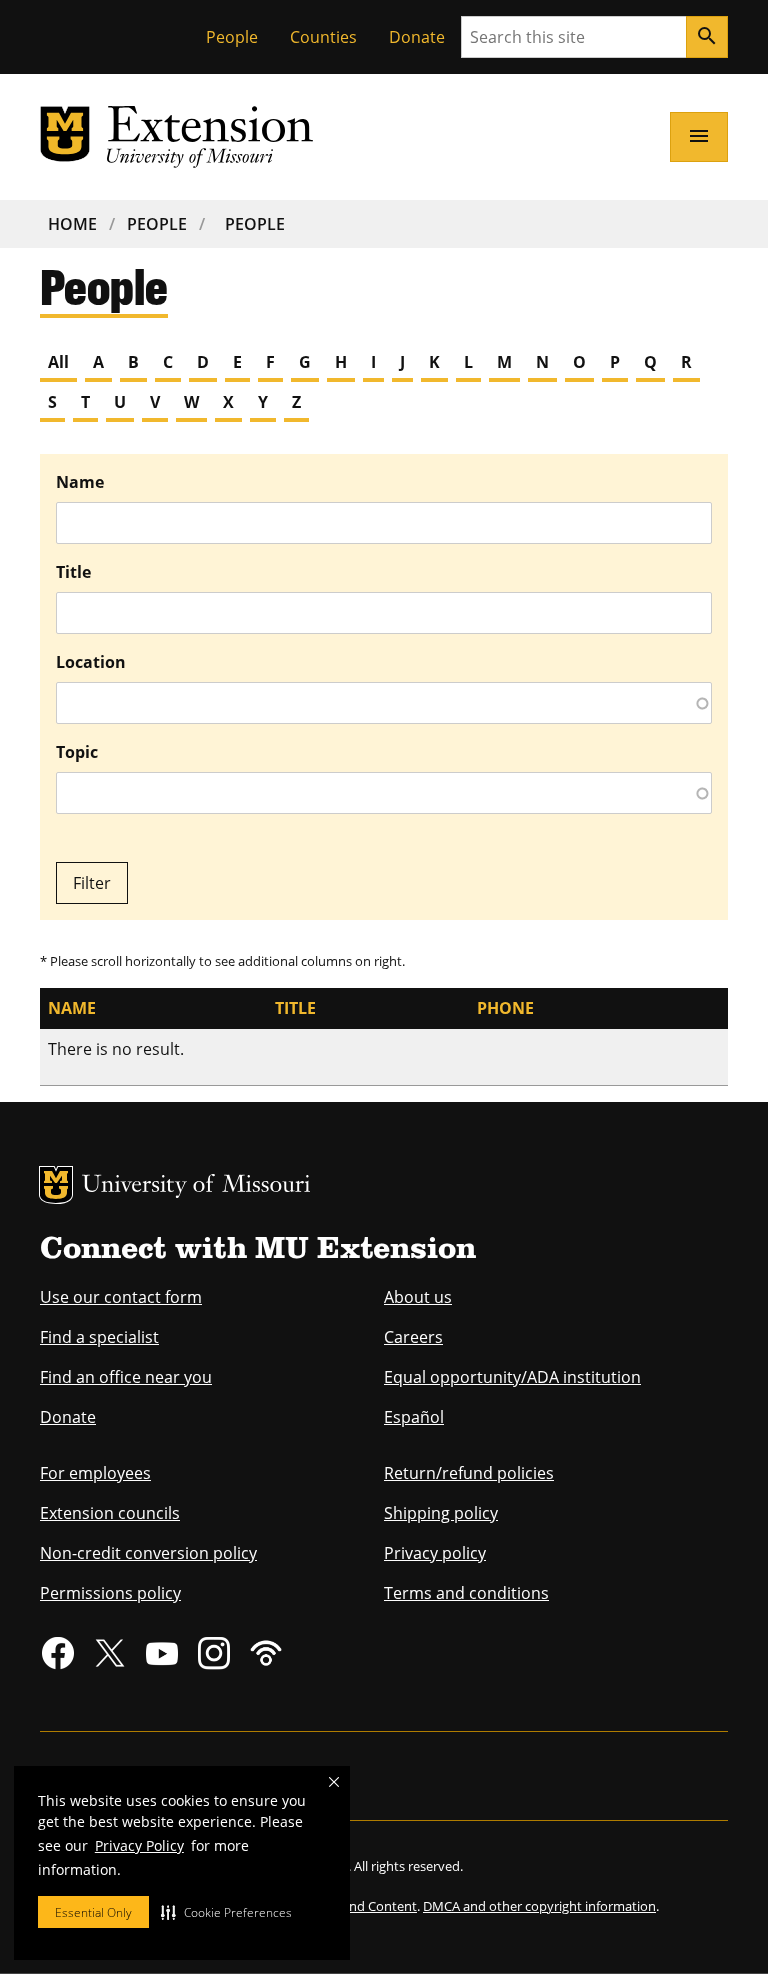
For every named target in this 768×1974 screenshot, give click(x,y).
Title (73, 572)
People (232, 37)
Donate (417, 37)
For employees (95, 1473)
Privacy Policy (139, 1845)
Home (72, 224)
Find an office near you (126, 1377)
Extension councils (110, 1513)
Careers (413, 1337)
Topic (77, 752)
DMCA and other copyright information (539, 1906)
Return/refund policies (469, 1473)
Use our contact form (121, 1297)
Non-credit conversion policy (148, 1553)
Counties (323, 37)
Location (91, 662)
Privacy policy (435, 1553)
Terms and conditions (466, 1593)
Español (414, 1417)
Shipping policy (441, 1513)
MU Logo (56, 1185)
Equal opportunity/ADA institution (512, 1377)
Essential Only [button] (93, 1912)
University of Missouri (196, 1186)
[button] (226, 1912)
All (58, 362)
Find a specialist (99, 1337)
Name (80, 482)
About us (418, 1297)
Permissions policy (110, 1593)
